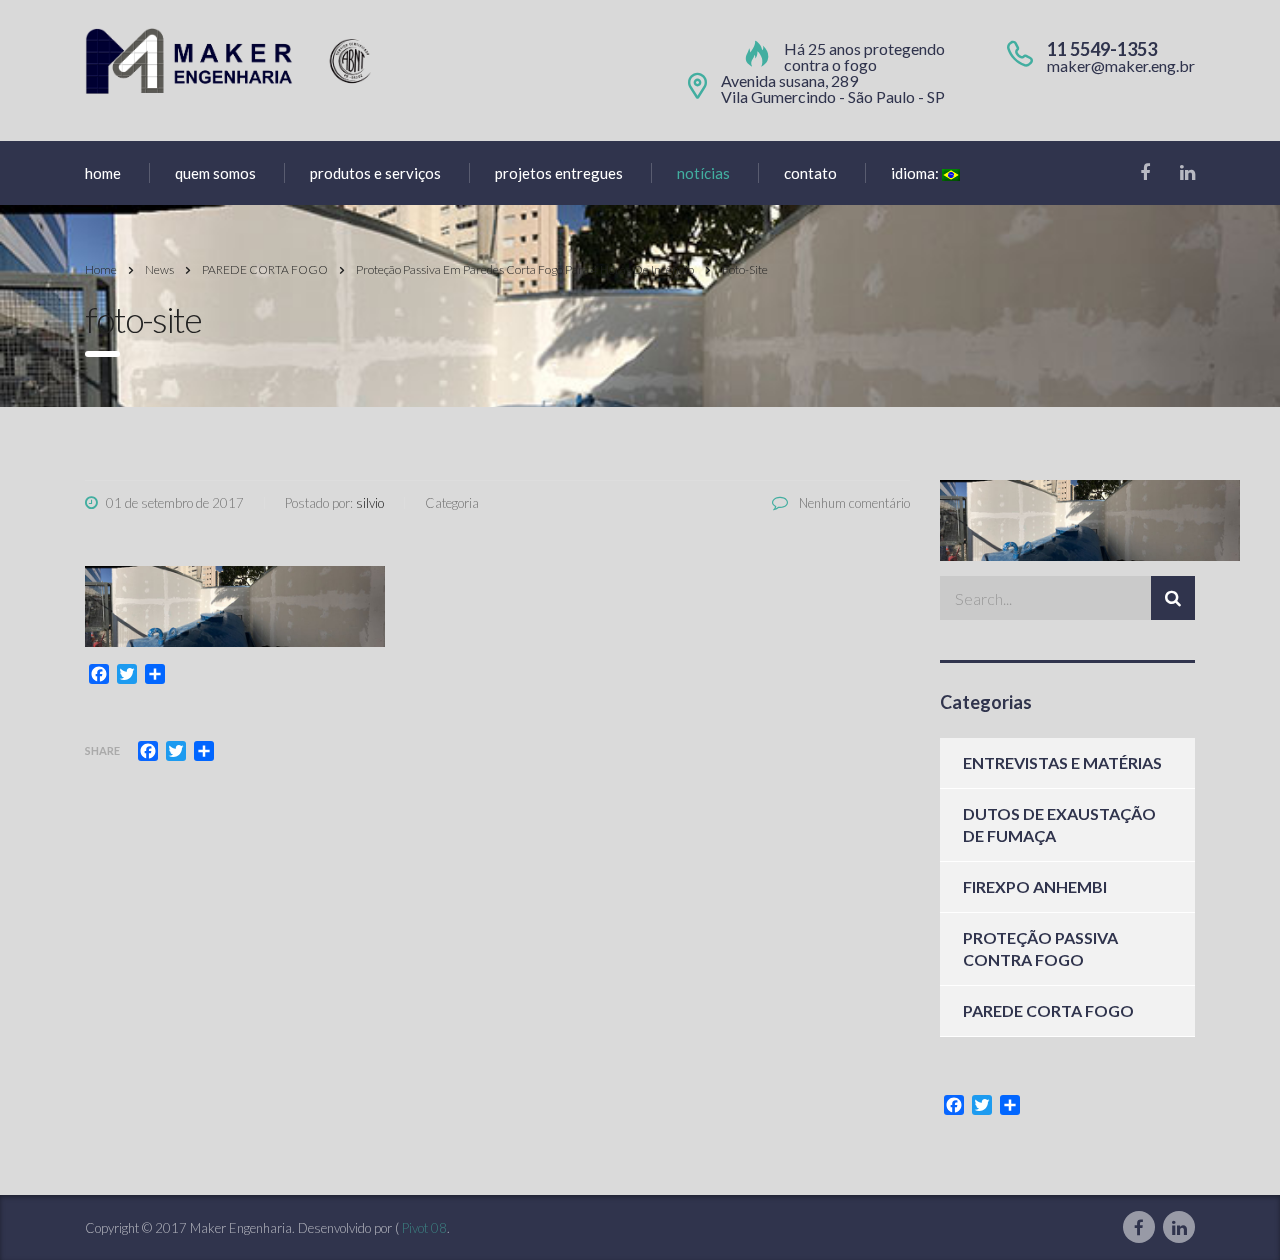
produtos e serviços (375, 173)
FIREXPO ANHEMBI (1035, 886)
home (103, 173)
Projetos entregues (559, 173)
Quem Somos (215, 173)
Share (102, 750)
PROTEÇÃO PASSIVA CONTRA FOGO (1040, 948)
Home (101, 269)
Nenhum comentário (853, 503)
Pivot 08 (424, 1228)
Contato (810, 173)
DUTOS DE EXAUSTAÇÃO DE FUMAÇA (1059, 824)
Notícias (703, 173)
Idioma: (916, 173)
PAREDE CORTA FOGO (1048, 1010)
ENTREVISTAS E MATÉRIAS (1062, 762)
